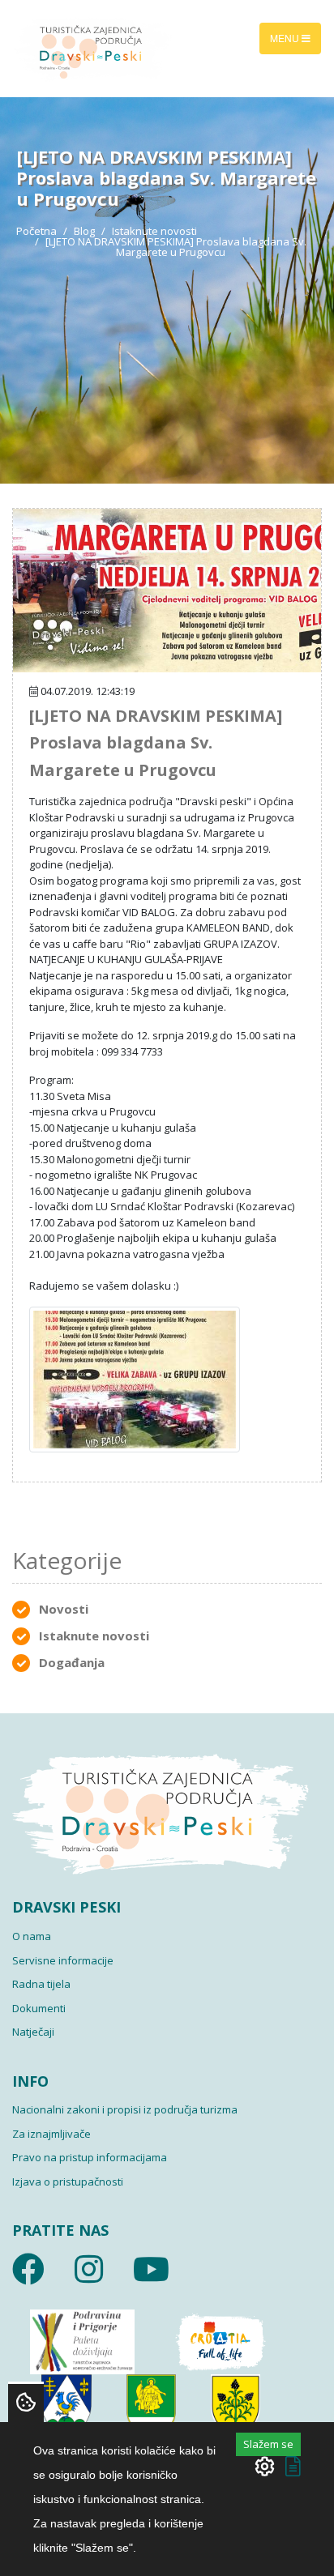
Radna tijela (41, 1984)
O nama (32, 1936)
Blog (84, 231)
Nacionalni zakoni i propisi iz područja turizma (125, 2109)
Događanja (72, 1662)
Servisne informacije (63, 1960)
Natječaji (33, 2032)
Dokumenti (39, 2008)
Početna (36, 231)
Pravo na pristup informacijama (90, 2157)
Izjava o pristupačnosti (68, 2181)
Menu (286, 38)
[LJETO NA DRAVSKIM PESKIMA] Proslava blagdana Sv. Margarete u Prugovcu (156, 743)
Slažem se (268, 2444)
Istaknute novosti (154, 231)
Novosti (64, 1609)
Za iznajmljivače (51, 2134)
